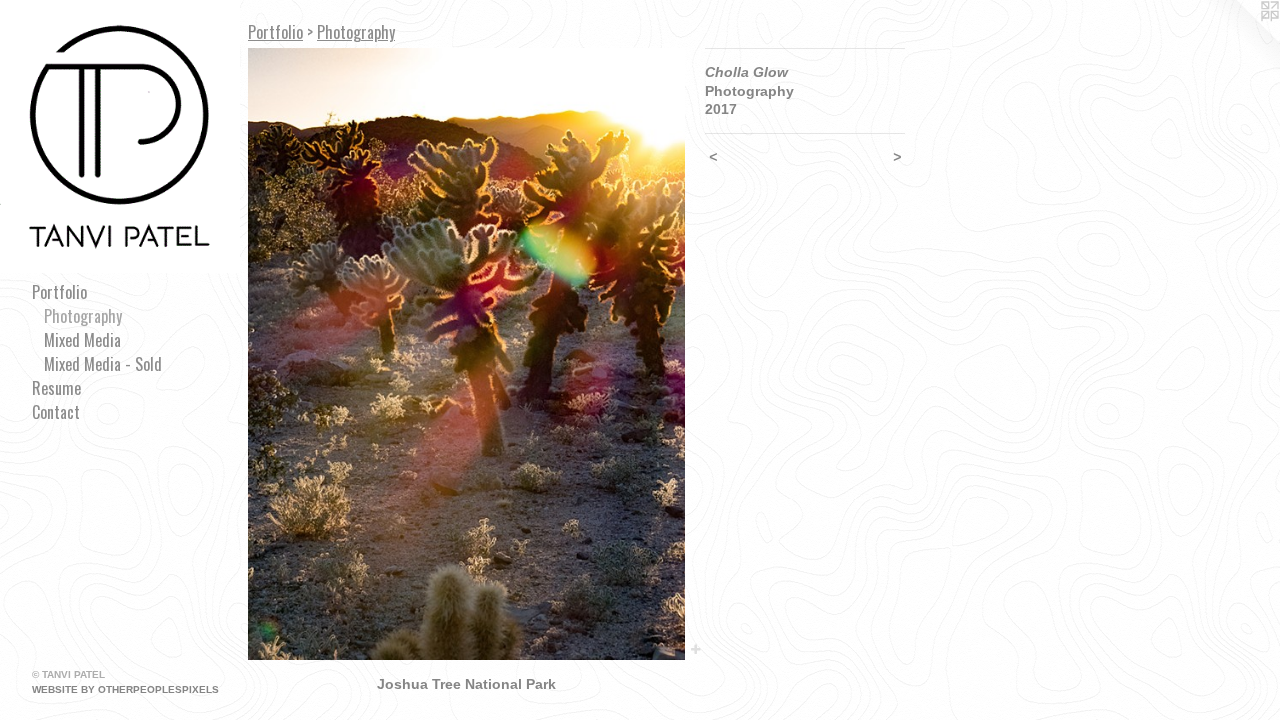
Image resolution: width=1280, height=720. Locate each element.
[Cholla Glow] (466, 354)
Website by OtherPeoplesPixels (125, 689)
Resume (56, 388)
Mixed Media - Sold (103, 364)
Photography (83, 316)
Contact (56, 412)
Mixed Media (82, 340)
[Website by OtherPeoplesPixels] (1240, 40)
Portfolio (59, 292)
